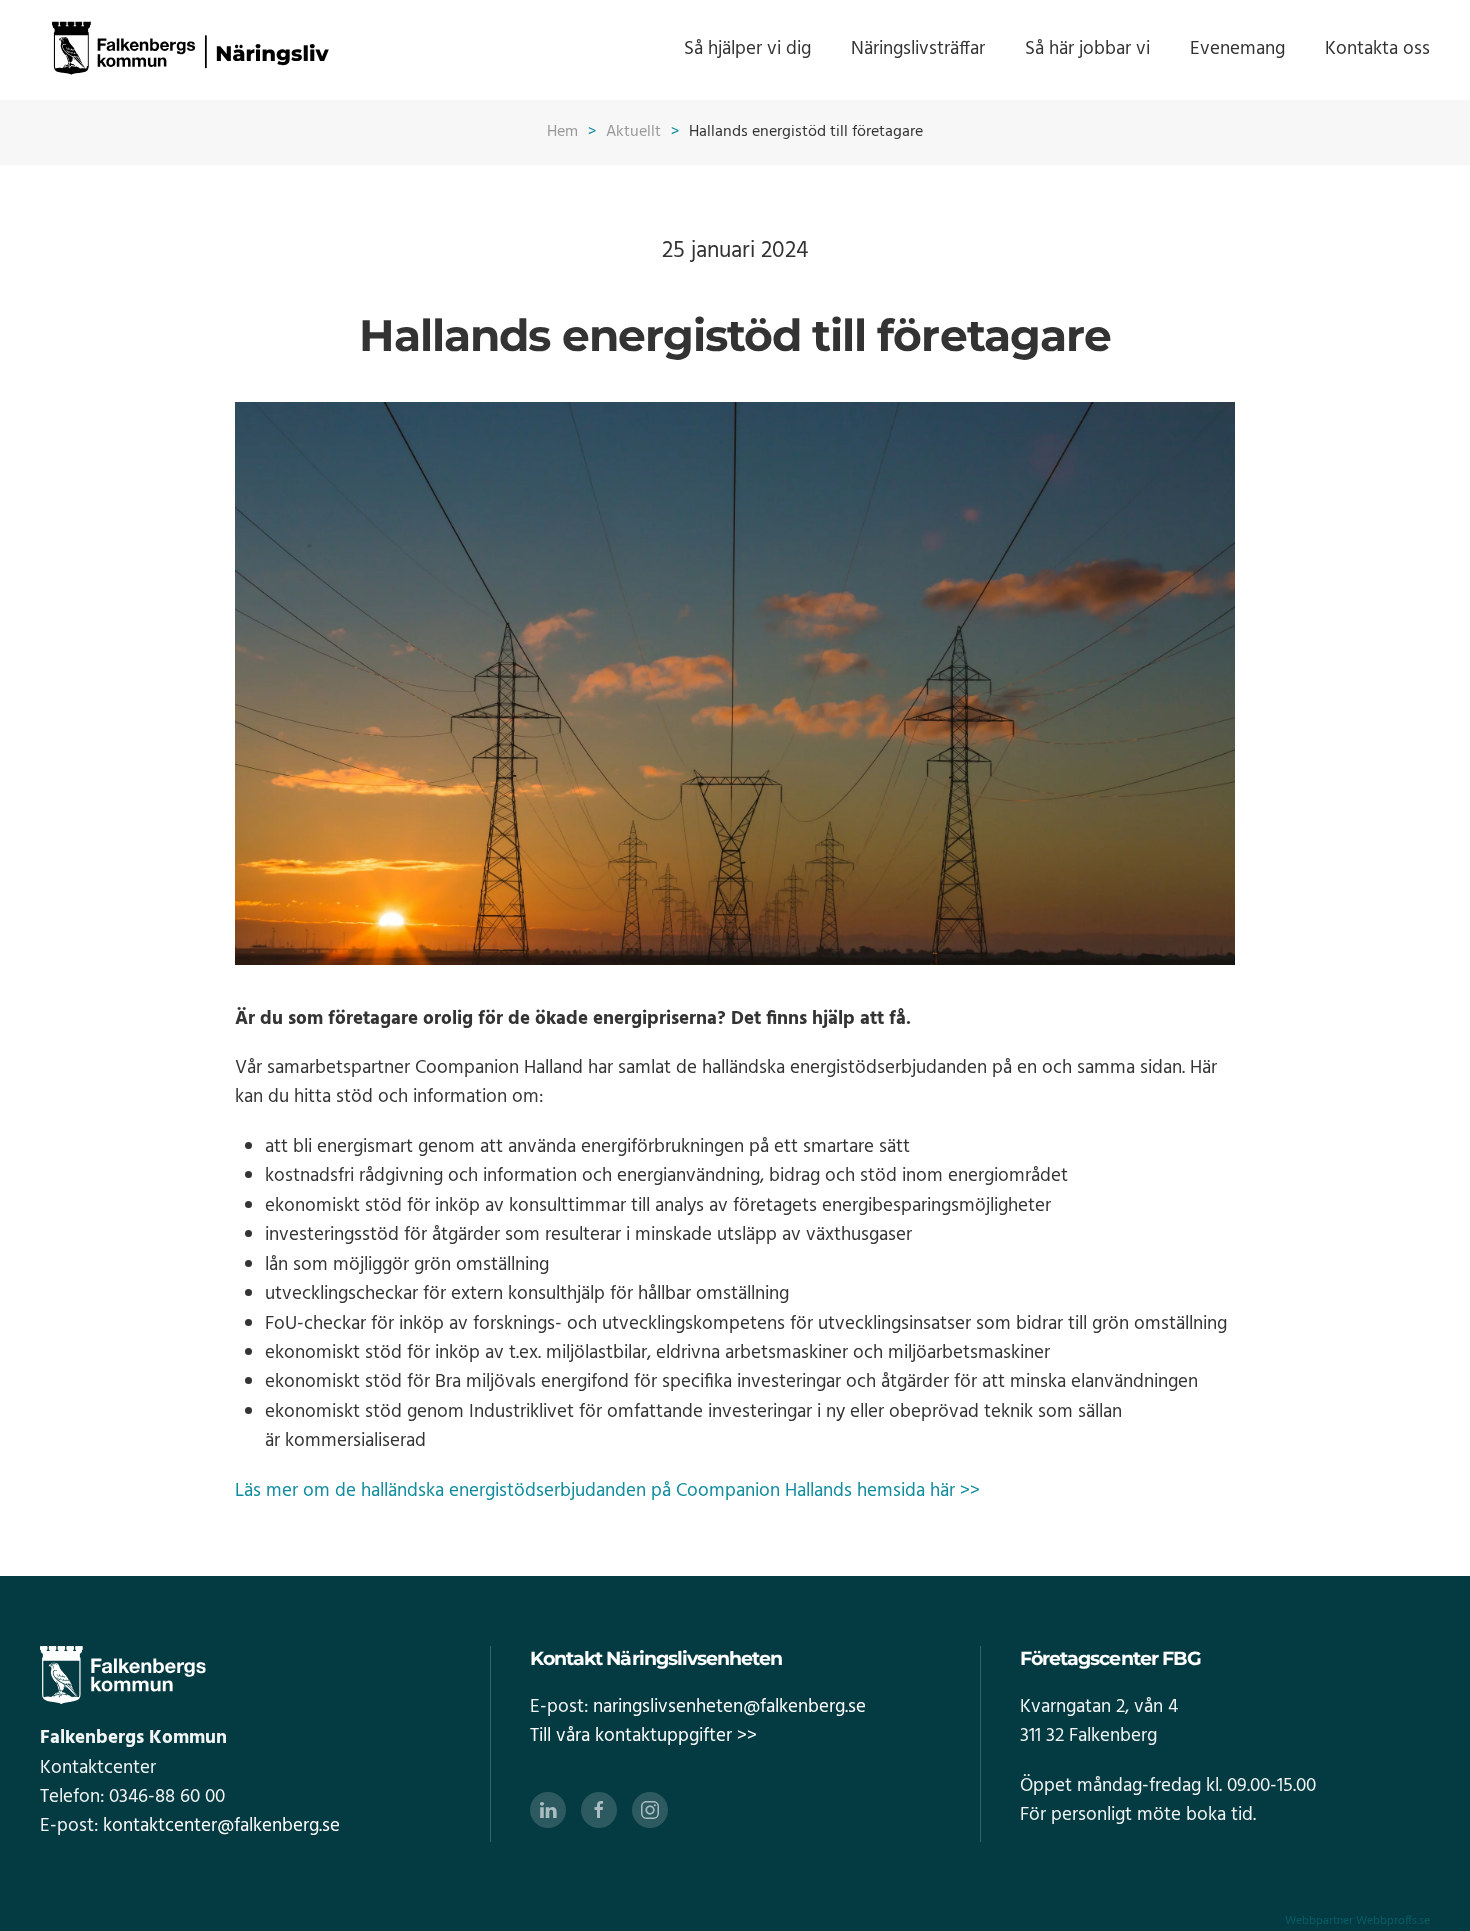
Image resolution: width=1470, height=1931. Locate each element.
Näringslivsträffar (918, 49)
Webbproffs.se (1393, 1921)
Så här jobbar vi (1087, 49)
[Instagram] (650, 1810)
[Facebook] (599, 1810)
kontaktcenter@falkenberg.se (221, 1826)
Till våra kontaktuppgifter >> (643, 1736)
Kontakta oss (1377, 49)
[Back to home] (190, 50)
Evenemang (1237, 49)
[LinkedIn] (548, 1810)
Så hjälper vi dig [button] (747, 49)
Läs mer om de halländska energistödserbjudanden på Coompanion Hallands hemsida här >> (607, 1491)
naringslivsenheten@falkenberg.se (729, 1707)
